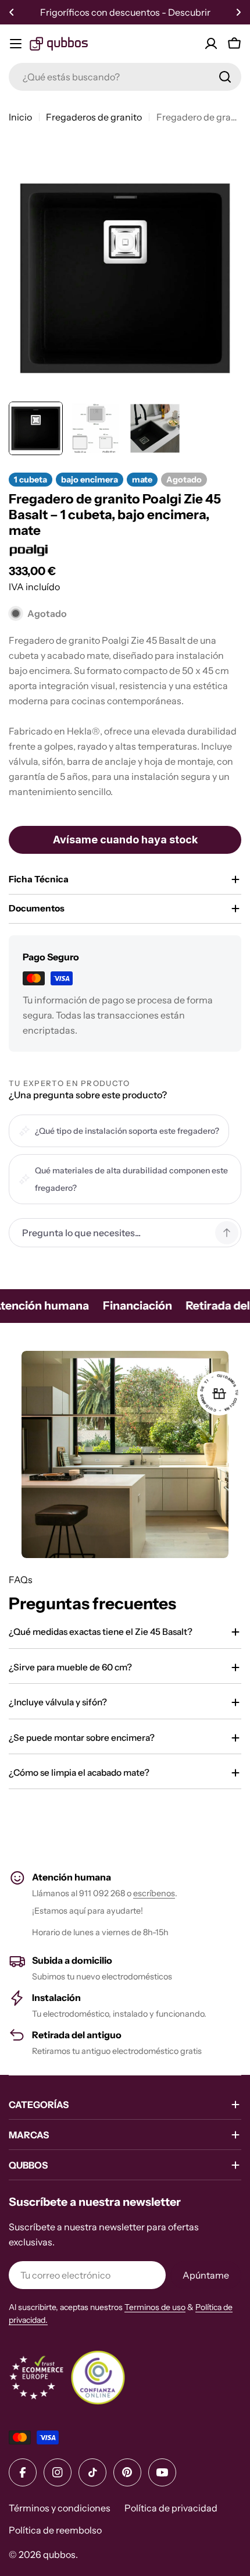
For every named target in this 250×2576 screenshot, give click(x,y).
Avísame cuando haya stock (125, 840)
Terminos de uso (155, 2307)
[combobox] (125, 77)
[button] (12, 12)
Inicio (20, 117)
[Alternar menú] (16, 44)
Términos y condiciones (60, 2508)
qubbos (59, 2554)
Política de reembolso (55, 2530)
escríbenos (154, 1893)
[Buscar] (225, 77)
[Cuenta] (211, 44)
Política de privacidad (171, 2508)
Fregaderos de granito (94, 117)
